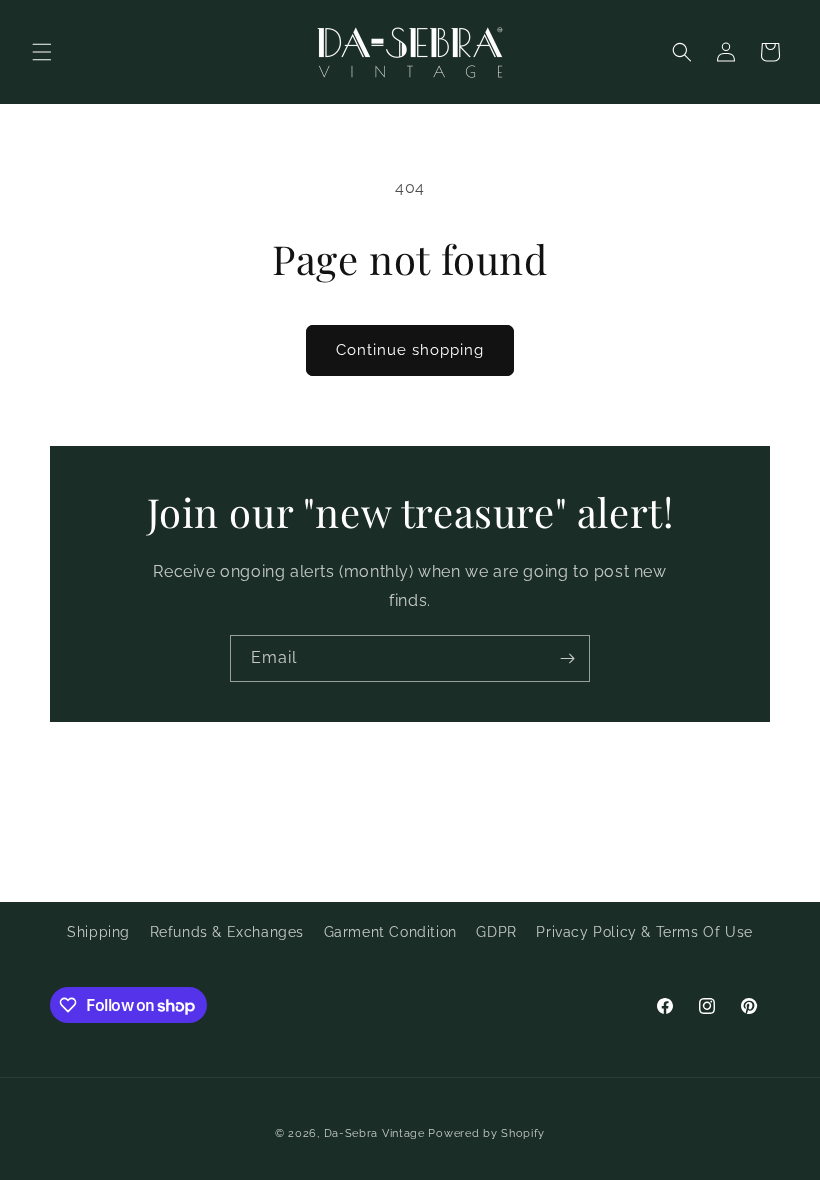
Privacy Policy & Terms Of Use (644, 932)
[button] (42, 52)
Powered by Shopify (486, 1133)
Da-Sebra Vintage (374, 1133)
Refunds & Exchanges (227, 932)
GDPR (496, 932)
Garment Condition (390, 932)
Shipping (98, 932)
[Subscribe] (567, 658)
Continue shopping (410, 350)
